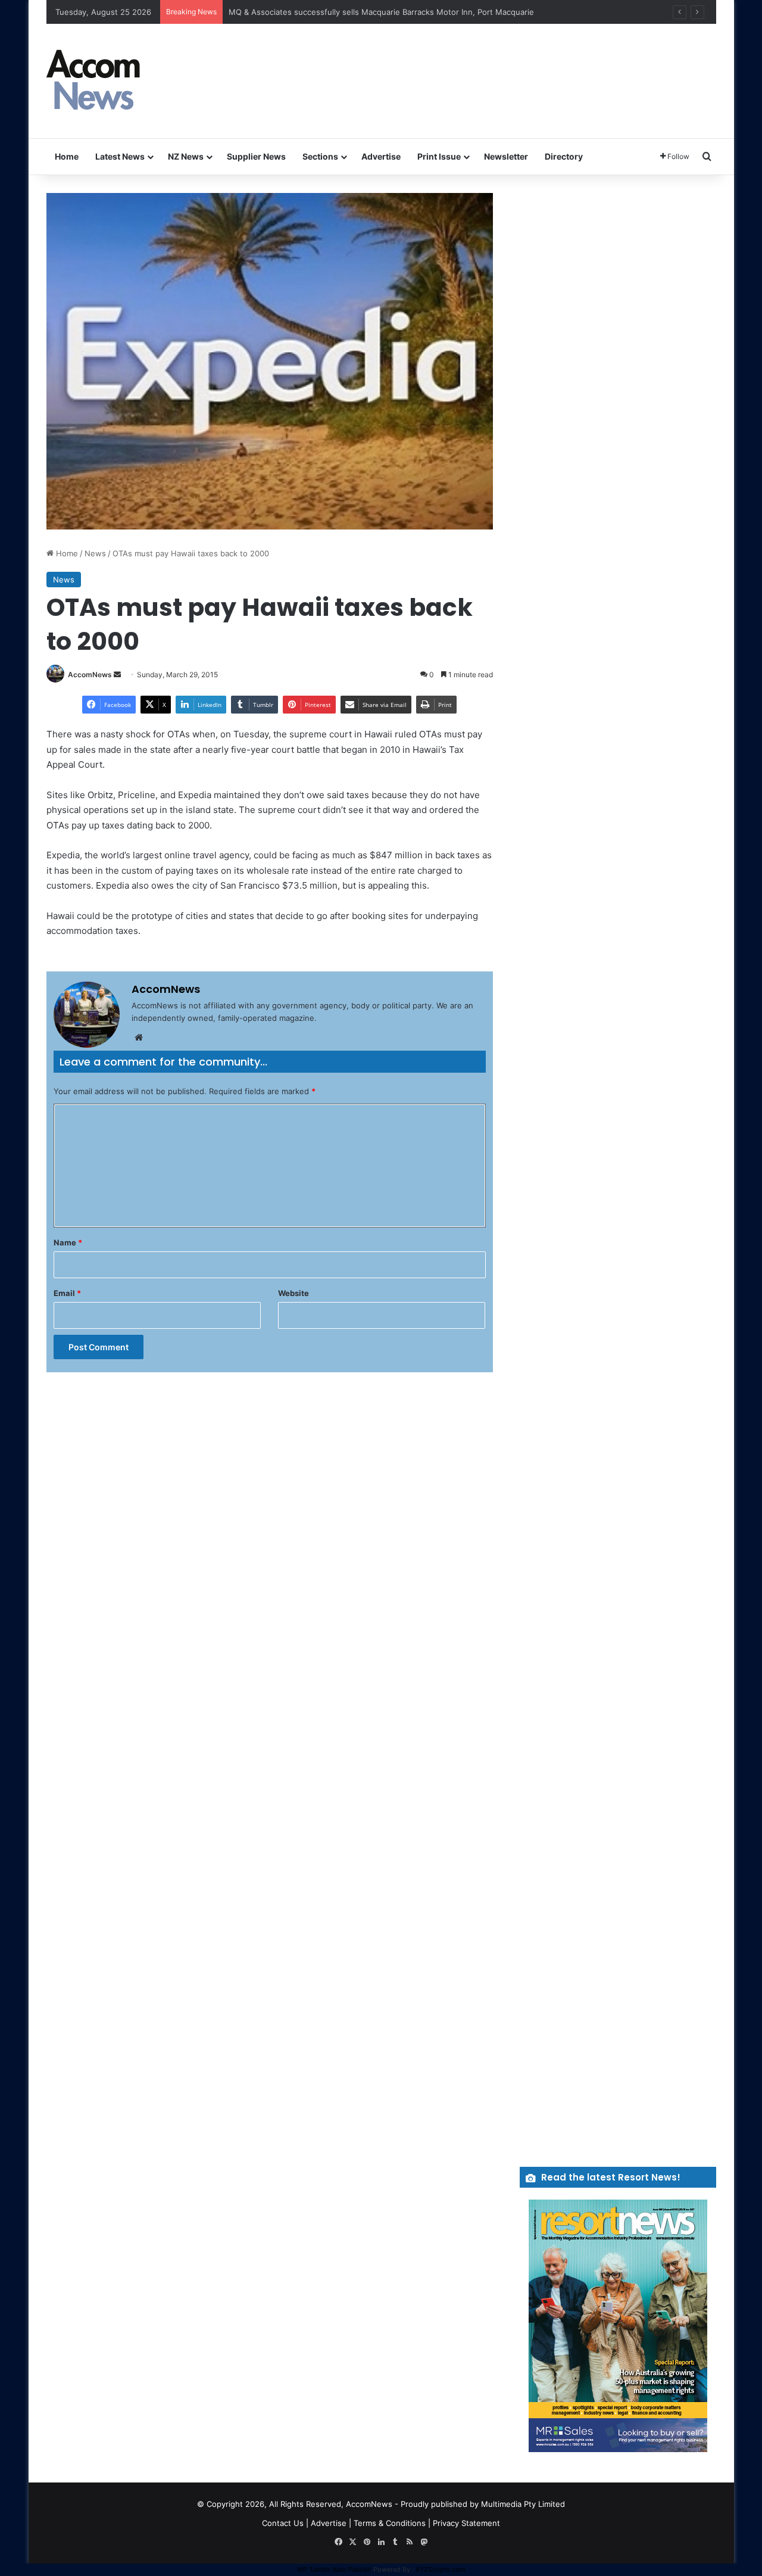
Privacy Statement (466, 2523)
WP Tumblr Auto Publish (334, 2569)
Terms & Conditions (390, 2523)
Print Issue (439, 156)
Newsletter (506, 156)
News (95, 553)
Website (293, 1293)
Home (67, 156)
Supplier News (256, 156)
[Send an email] (117, 675)
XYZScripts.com (441, 2569)
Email (67, 1293)
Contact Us (283, 2523)
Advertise (381, 156)
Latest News (120, 156)
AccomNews (90, 675)
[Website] (139, 1038)
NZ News (186, 156)
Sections (320, 156)
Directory (564, 156)
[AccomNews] (94, 81)
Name (68, 1242)
